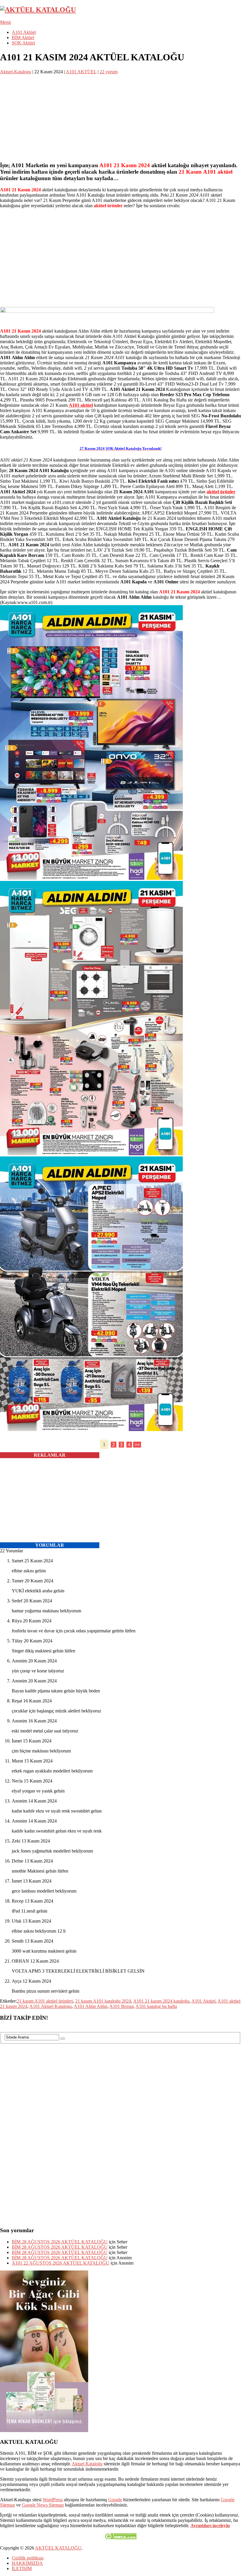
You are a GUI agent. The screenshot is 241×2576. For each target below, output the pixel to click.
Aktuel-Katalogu (16, 72)
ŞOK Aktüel (23, 43)
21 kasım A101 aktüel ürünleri (45, 2001)
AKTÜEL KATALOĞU (58, 2548)
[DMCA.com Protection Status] (121, 2538)
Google (115, 2500)
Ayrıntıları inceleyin (210, 2526)
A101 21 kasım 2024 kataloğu (161, 2001)
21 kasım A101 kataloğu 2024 (103, 2001)
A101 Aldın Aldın (91, 2006)
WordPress (53, 2500)
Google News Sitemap (43, 2505)
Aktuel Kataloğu (87, 2464)
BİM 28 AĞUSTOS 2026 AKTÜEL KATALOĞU (60, 2242)
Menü (5, 22)
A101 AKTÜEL (81, 72)
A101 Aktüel (24, 32)
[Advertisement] (120, 116)
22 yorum (109, 72)
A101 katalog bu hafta (156, 2006)
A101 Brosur (121, 2006)
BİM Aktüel (23, 38)
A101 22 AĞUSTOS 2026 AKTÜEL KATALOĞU (61, 2263)
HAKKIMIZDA (27, 2563)
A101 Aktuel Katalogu (51, 2006)
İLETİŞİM (22, 2568)
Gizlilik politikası (28, 2558)
